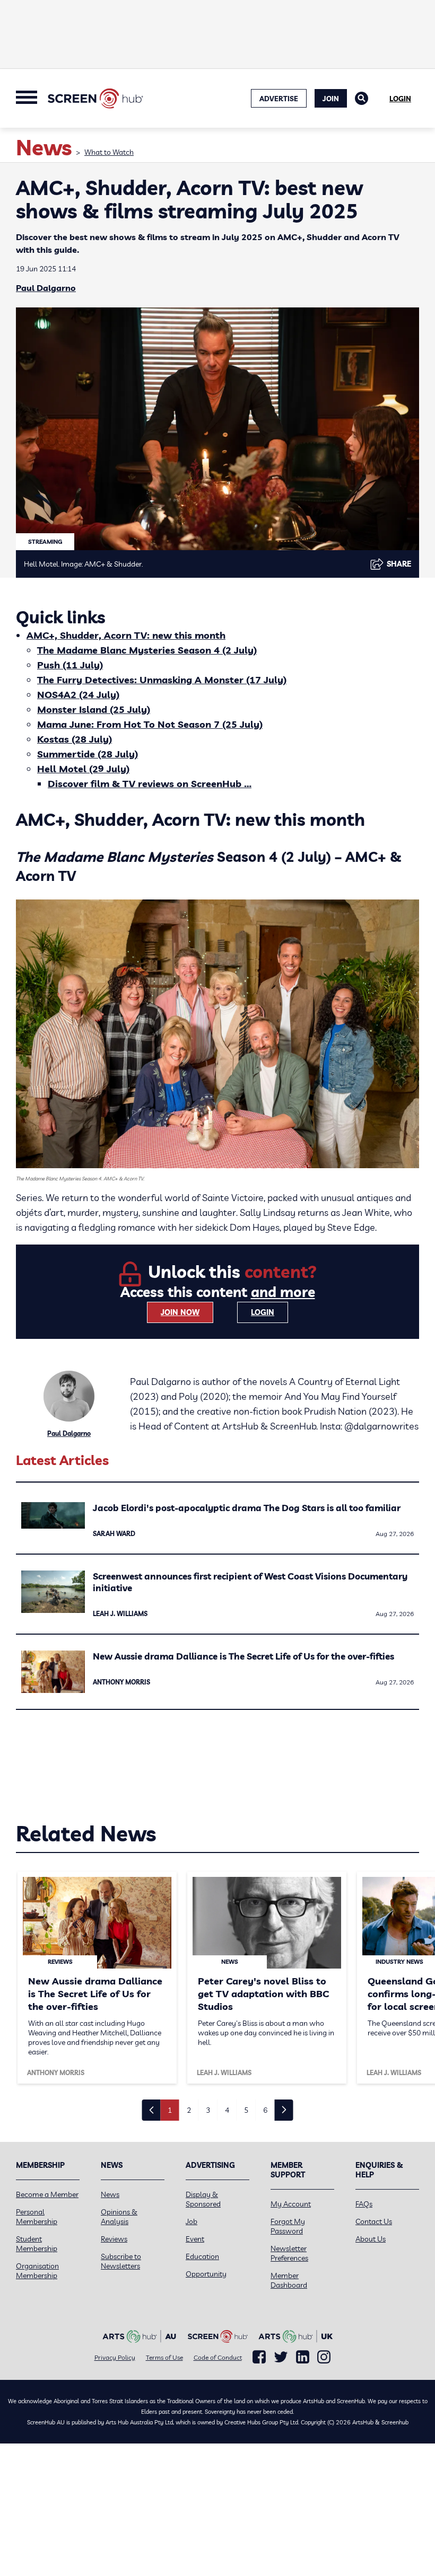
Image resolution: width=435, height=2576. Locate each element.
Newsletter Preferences (289, 2253)
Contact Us (374, 2221)
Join (331, 99)
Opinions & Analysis (119, 2217)
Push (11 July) (70, 665)
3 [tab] (208, 2110)
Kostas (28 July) (75, 739)
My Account (291, 2204)
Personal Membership (37, 2217)
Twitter (281, 2357)
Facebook (259, 2357)
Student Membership (37, 2244)
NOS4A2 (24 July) (78, 695)
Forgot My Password (288, 2226)
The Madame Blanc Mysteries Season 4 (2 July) (147, 650)
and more (283, 1292)
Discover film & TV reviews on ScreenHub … (150, 784)
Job (192, 2221)
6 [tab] (265, 2110)
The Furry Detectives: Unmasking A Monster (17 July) (162, 680)
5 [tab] (246, 2110)
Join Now (180, 1312)
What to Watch (109, 152)
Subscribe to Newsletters (121, 2261)
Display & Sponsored (203, 2199)
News (110, 2194)
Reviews (114, 2239)
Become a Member (47, 2194)
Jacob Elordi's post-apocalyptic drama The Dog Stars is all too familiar (247, 1508)
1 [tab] (170, 2110)
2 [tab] (189, 2110)
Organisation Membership (37, 2271)
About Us (371, 2239)
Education (202, 2256)
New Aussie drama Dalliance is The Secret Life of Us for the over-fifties (243, 1656)
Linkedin (303, 2357)
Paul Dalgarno (46, 288)
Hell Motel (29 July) (83, 769)
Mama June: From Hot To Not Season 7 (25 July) (150, 724)
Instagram (324, 2357)
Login (400, 99)
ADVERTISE (279, 99)
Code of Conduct (218, 2357)
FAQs (364, 2204)
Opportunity (206, 2274)
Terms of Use (164, 2357)
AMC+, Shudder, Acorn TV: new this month (126, 635)
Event (195, 2239)
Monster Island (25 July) (94, 709)
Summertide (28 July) (88, 754)
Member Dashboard (289, 2280)
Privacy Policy (115, 2357)
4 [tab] (227, 2110)
